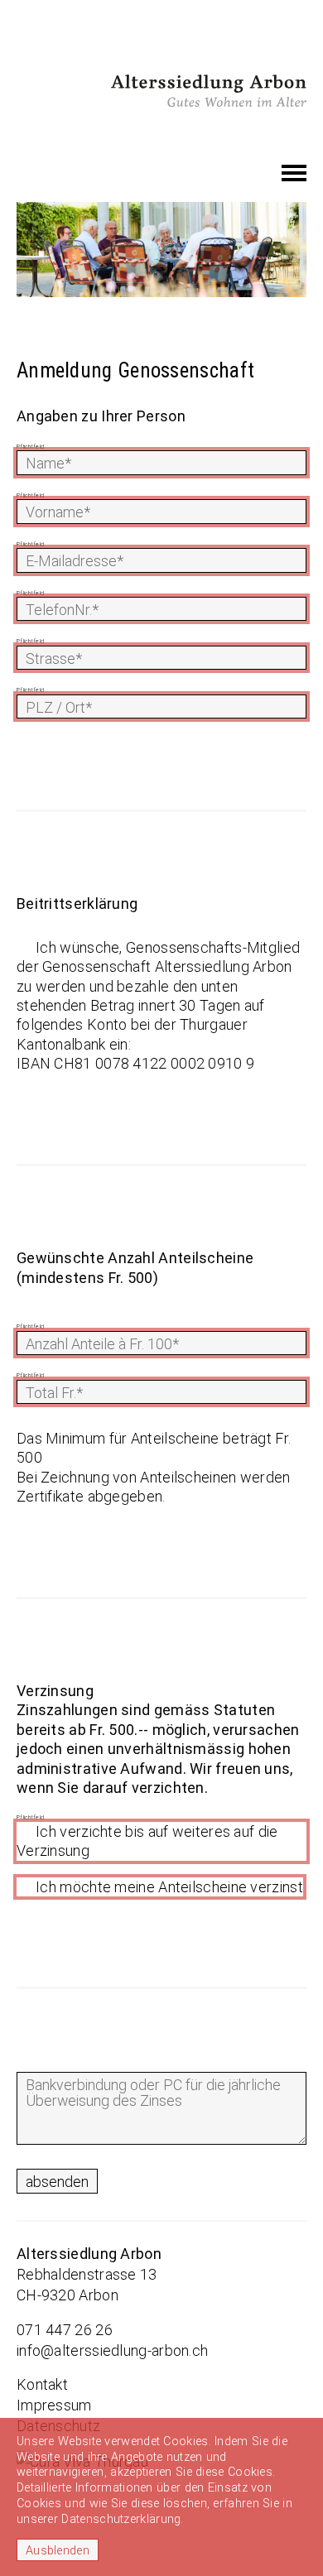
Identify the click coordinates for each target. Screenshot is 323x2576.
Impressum (54, 2405)
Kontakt (42, 2384)
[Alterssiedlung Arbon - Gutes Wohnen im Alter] (209, 89)
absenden (57, 2182)
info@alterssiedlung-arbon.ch (112, 2350)
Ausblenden (58, 2551)
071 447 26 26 (65, 2330)
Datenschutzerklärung (121, 2519)
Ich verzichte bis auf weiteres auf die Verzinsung (147, 1841)
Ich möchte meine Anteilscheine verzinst (169, 1887)
